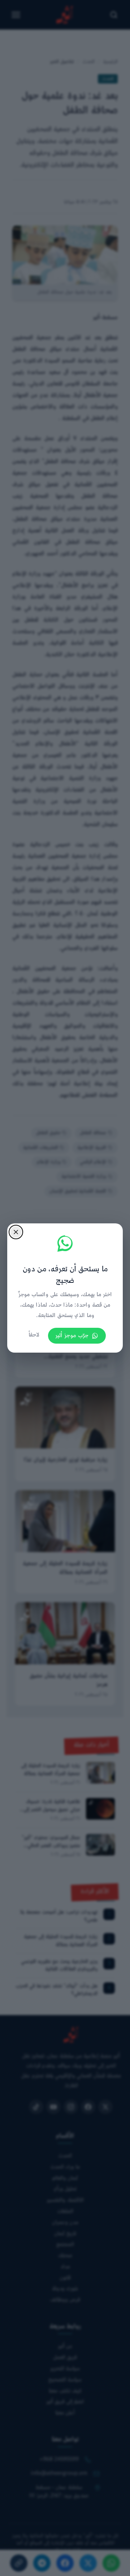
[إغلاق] (16, 1232)
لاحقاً (34, 1335)
